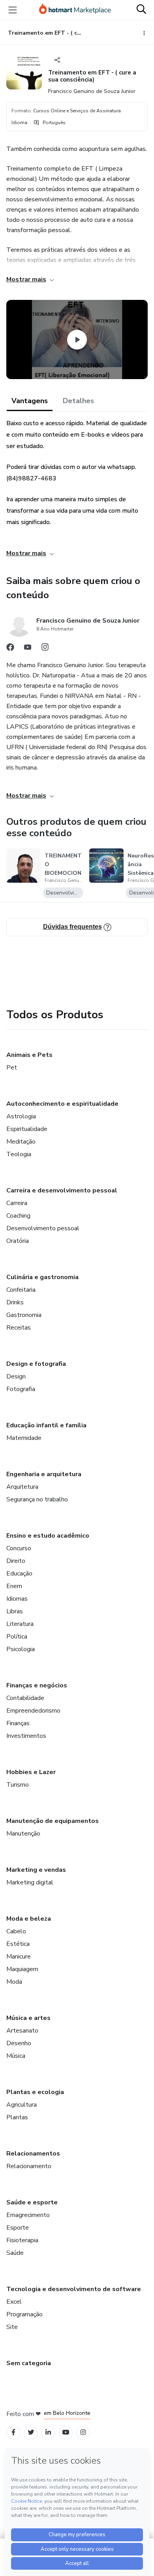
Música (16, 2056)
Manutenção (23, 1834)
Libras (15, 1611)
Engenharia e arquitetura (44, 1474)
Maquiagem (22, 1969)
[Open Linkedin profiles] (48, 2432)
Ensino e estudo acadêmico (48, 1536)
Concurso (19, 1548)
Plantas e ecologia (35, 2092)
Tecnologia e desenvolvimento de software (74, 2289)
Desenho (19, 2043)
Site (12, 2327)
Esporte (18, 2228)
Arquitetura (22, 1487)
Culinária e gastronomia (42, 1277)
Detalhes (78, 401)
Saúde (15, 2253)
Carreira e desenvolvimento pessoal (62, 1190)
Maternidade (24, 1438)
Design (16, 1376)
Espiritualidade (27, 1129)
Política (17, 1637)
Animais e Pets (29, 1055)
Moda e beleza (29, 1919)
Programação (24, 2314)
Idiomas (17, 1599)
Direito (16, 1561)
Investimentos (26, 1736)
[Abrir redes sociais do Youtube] (28, 649)
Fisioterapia (22, 2240)
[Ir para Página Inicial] (75, 10)
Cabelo (16, 1931)
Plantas (17, 2117)
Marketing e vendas (36, 1870)
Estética (18, 1944)
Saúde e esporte (32, 2202)
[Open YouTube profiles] (66, 2432)
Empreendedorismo (33, 1711)
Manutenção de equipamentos (53, 1821)
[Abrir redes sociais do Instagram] (45, 649)
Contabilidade (25, 1698)
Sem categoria (29, 2363)
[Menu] (13, 10)
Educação (19, 1573)
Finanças (18, 1723)
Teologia (19, 1154)
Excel (14, 2302)
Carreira (17, 1203)
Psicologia (21, 1649)
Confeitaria (21, 1290)
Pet (12, 1068)
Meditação (21, 1142)
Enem (14, 1586)
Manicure (19, 1957)
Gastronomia (24, 1315)
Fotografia (21, 1389)
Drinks (15, 1302)
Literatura (20, 1624)
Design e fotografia (36, 1364)
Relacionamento (29, 2166)
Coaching (18, 1216)
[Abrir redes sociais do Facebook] (10, 649)
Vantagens (30, 401)
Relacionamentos (33, 2154)
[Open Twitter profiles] (31, 2432)
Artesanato (22, 2031)
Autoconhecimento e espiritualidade (62, 1104)
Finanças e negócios (37, 1685)
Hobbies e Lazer (31, 1772)
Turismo (18, 1785)
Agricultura (22, 2105)
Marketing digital (30, 1882)
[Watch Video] (77, 340)
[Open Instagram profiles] (83, 2432)
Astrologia (21, 1116)
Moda (14, 1982)
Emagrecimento (28, 2215)
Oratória (18, 1241)
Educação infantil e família (46, 1425)
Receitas (19, 1328)
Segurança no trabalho (37, 1499)
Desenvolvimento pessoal (43, 1228)
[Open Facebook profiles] (13, 2432)
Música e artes (28, 2018)
